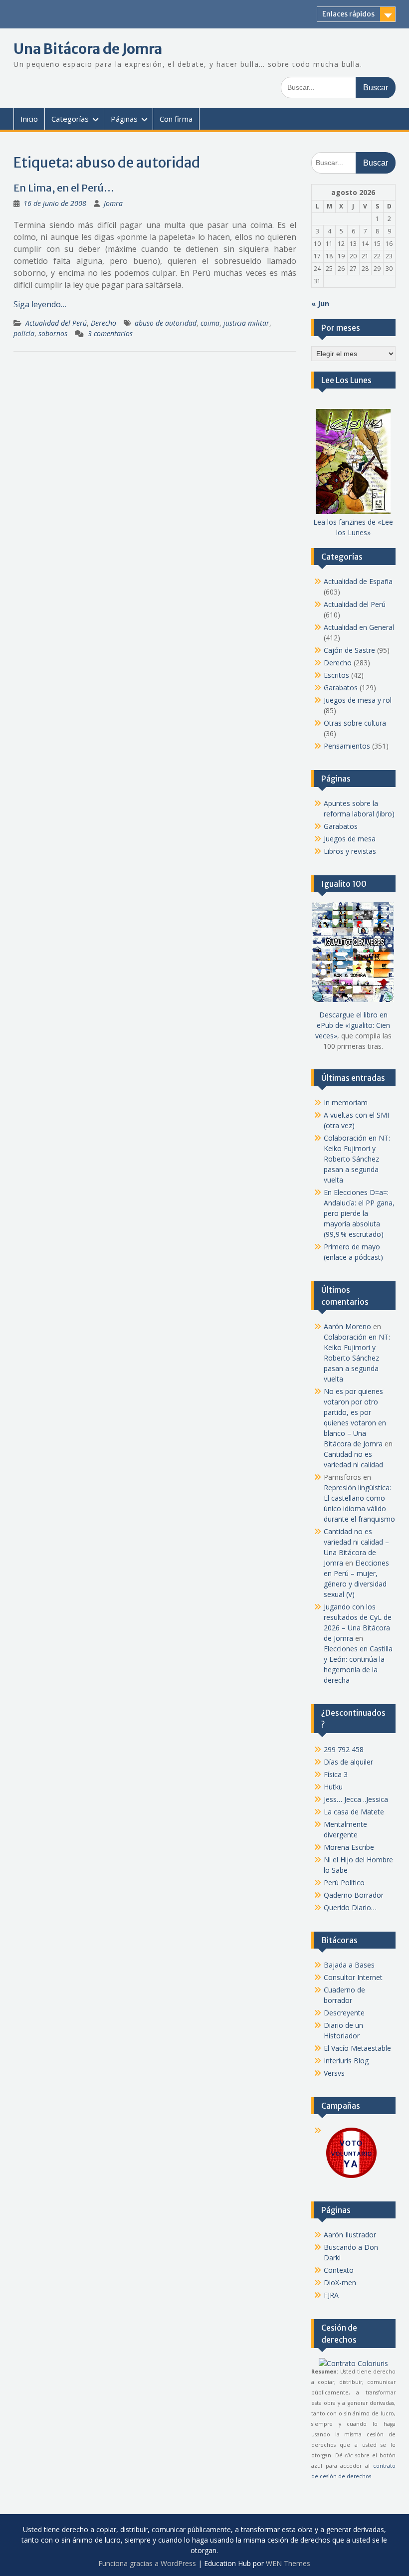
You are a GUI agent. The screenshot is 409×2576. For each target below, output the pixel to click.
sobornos (53, 333)
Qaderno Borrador (354, 1895)
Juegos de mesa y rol (358, 700)
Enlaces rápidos (348, 14)
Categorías (70, 119)
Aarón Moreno (347, 1326)
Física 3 (336, 1774)
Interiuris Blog (346, 2061)
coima (210, 323)
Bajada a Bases (349, 1965)
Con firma (176, 119)
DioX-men (340, 2282)
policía (24, 333)
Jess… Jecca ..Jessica (356, 1799)
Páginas (124, 119)
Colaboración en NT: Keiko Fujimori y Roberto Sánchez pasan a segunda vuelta (357, 1159)
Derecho (103, 323)
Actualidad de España (358, 581)
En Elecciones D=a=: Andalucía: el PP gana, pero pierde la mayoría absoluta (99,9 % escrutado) (359, 1213)
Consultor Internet (353, 1977)
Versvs (334, 2073)
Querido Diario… (350, 1907)
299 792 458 (344, 1749)
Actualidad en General (359, 627)
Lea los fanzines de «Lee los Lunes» (353, 527)
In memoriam (346, 1102)
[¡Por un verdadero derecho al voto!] (351, 2177)
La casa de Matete (354, 1812)
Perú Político (344, 1882)
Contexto (339, 2270)
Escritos (336, 675)
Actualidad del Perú (56, 323)
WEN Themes (288, 2563)
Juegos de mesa (350, 839)
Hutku (333, 1787)
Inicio (29, 119)
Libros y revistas (350, 851)
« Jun (320, 303)
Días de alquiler (348, 1762)
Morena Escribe (349, 1847)
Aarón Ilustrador (350, 2235)
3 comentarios (110, 333)
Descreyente (344, 2013)
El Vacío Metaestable (357, 2048)
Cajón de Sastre (349, 650)
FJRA (331, 2295)
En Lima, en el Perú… (64, 188)
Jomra (113, 203)
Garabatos (341, 688)
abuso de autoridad (166, 323)
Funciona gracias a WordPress (147, 2563)
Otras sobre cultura (355, 723)
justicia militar (246, 323)
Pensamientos (347, 746)
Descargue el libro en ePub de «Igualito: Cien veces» (353, 1025)
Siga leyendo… (40, 304)
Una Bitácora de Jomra (88, 49)
